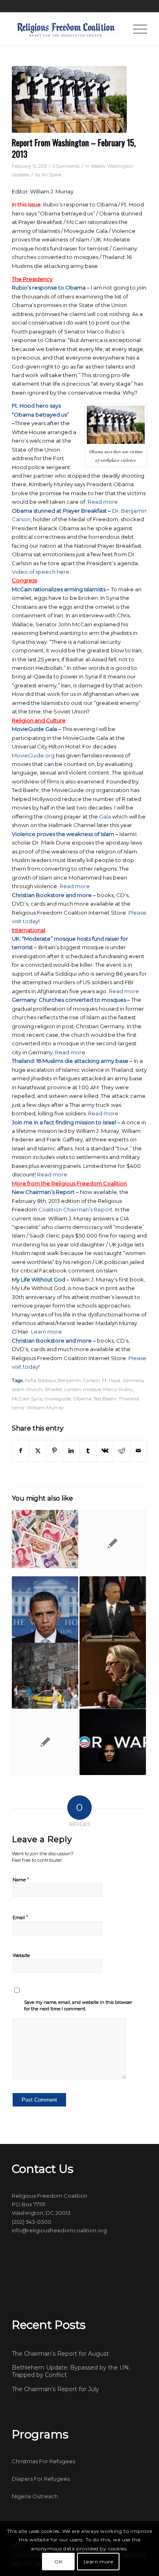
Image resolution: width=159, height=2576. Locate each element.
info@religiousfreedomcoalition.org (59, 2230)
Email (20, 1917)
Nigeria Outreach (35, 2496)
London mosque (83, 1389)
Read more (103, 502)
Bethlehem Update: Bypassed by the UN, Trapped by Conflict (71, 2371)
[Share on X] (38, 1451)
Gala (106, 816)
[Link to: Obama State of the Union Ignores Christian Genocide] (113, 1609)
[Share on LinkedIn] (71, 1451)
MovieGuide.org (33, 755)
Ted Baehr (105, 1399)
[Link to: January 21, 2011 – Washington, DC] (45, 1540)
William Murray (45, 1408)
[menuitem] (136, 29)
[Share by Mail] (139, 1451)
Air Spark (51, 175)
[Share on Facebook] (21, 1451)
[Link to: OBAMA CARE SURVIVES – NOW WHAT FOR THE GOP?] (113, 1543)
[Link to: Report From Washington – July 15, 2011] (45, 1609)
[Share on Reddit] (121, 1451)
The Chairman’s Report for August (60, 2354)
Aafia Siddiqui (40, 1380)
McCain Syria (27, 1399)
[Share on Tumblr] (88, 1451)
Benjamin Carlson (79, 1380)
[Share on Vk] (105, 1451)
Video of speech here (41, 572)
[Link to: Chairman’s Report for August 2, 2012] (45, 1742)
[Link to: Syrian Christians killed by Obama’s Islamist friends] (45, 1676)
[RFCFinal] (66, 29)
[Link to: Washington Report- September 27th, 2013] (113, 1742)
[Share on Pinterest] (55, 1451)
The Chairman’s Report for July (55, 2389)
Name (21, 1879)
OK (58, 2562)
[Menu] (136, 29)
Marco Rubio (118, 1389)
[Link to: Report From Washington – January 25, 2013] (113, 1676)
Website (21, 1955)
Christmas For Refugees (43, 2461)
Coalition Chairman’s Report (75, 1209)
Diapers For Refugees (41, 2479)
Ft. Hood (111, 1380)
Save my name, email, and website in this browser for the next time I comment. (78, 2006)
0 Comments (66, 166)
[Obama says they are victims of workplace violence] (69, 99)
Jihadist (53, 1389)
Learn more (46, 1332)
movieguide (58, 1399)
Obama (82, 1399)
